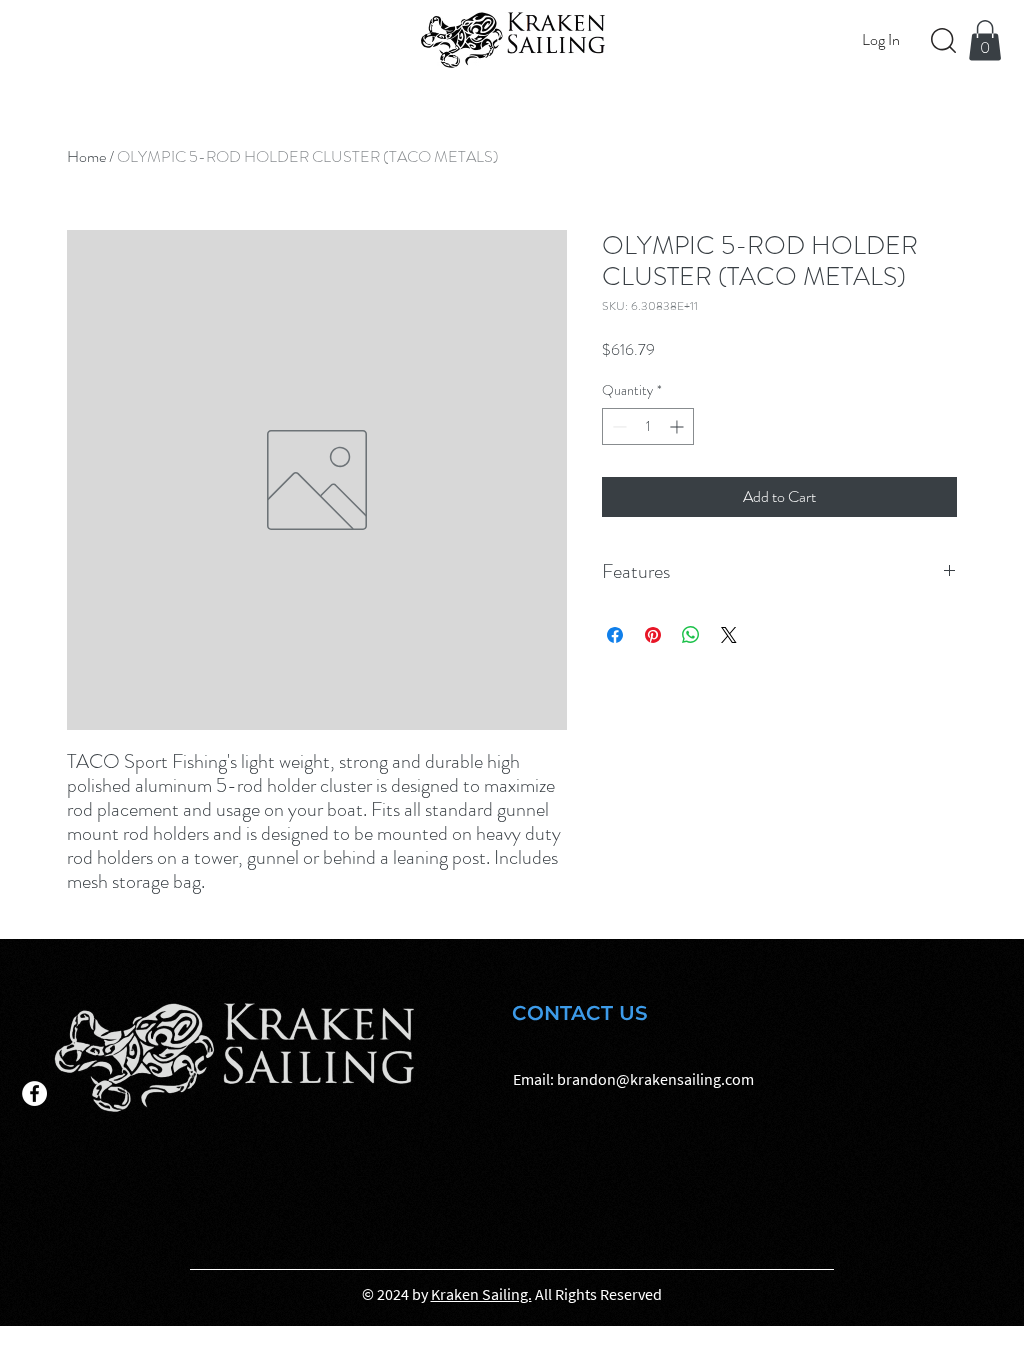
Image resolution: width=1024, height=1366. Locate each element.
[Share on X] (729, 635)
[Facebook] (34, 1093)
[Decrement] (617, 426)
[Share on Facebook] (615, 635)
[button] (985, 40)
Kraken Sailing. (481, 1294)
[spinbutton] (648, 426)
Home (86, 156)
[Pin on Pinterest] (653, 635)
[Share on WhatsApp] (691, 635)
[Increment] (678, 426)
